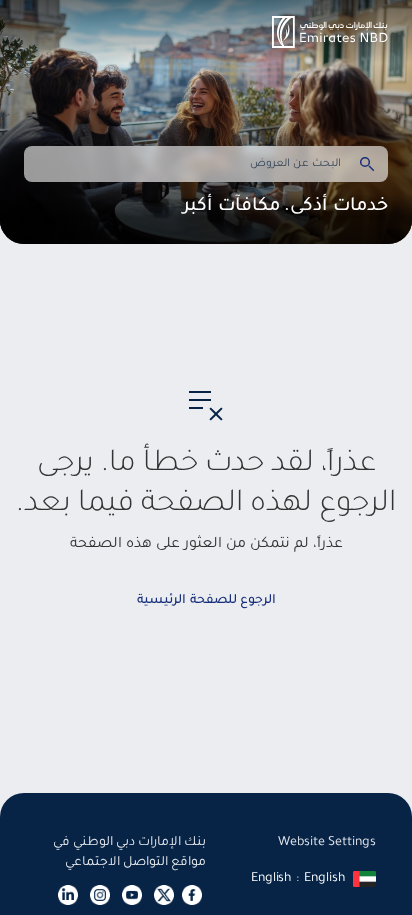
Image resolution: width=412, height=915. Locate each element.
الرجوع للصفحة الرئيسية (206, 601)
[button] (330, 32)
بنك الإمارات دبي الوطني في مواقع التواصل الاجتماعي (129, 853)
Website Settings (327, 843)
